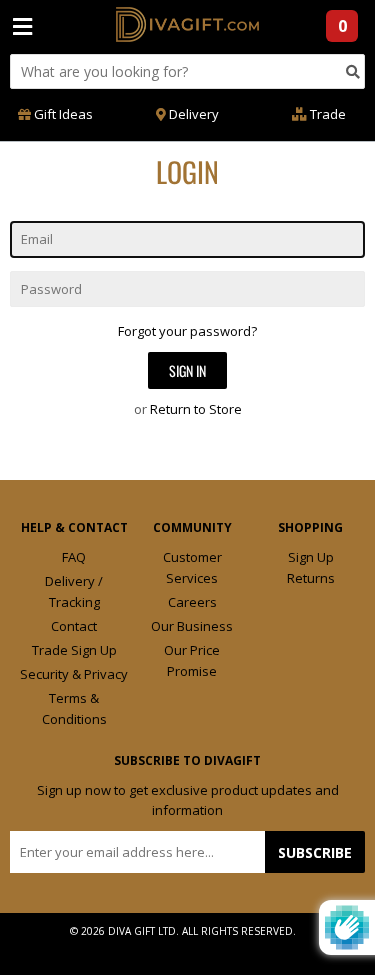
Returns (311, 578)
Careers (192, 602)
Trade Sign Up (74, 650)
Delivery (192, 114)
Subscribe (315, 852)
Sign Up (311, 557)
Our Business (192, 626)
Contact (74, 626)
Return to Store (196, 409)
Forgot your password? (187, 331)
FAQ (74, 557)
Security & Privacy (74, 674)
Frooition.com (207, 947)
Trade (326, 114)
